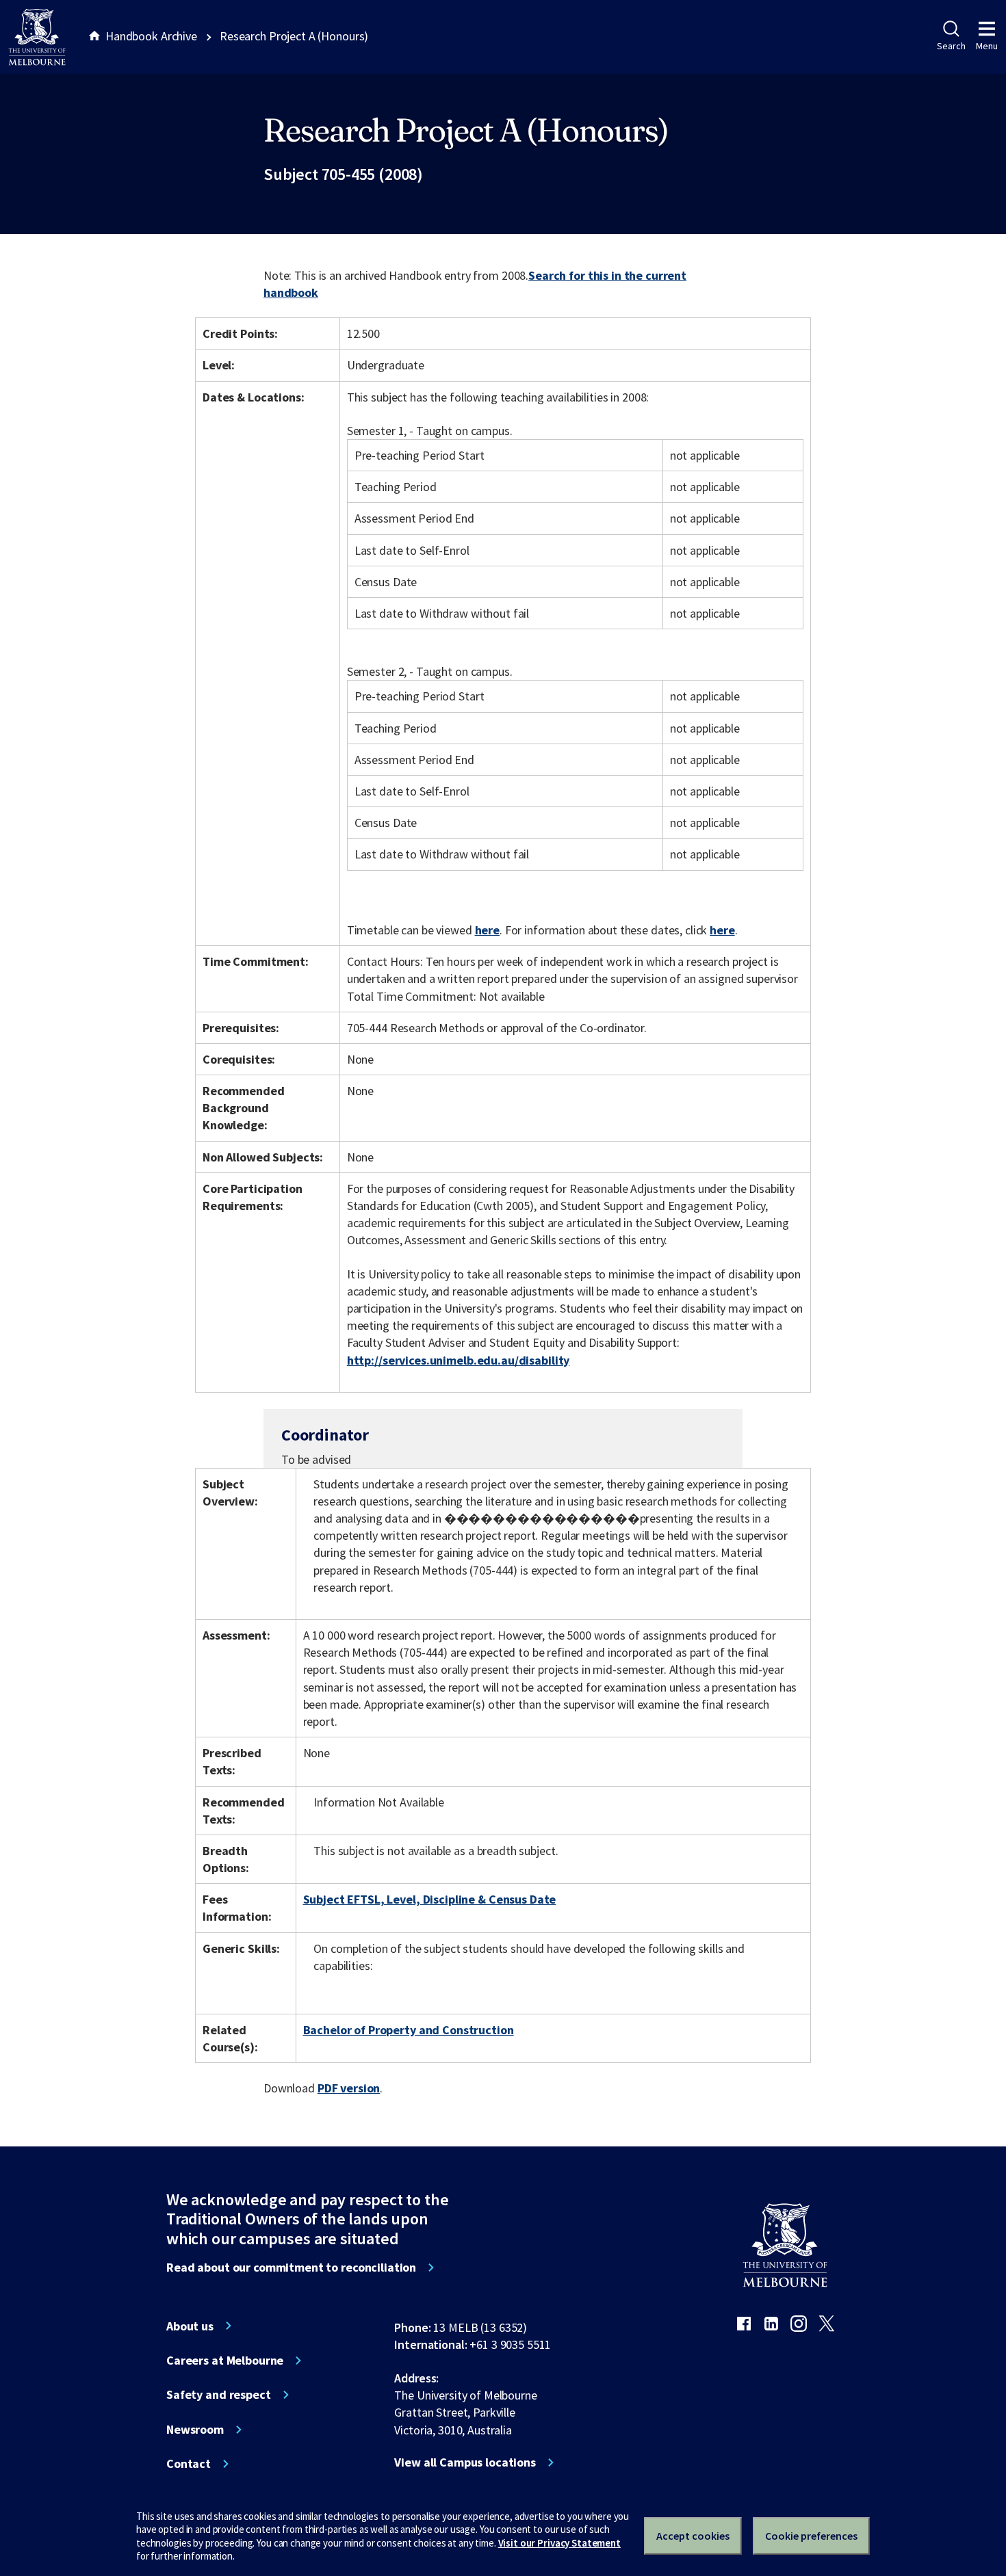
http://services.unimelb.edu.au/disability (458, 1360)
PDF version (349, 2088)
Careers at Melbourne (225, 2361)
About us (190, 2326)
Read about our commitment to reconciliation (291, 2268)
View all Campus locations (465, 2462)
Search (951, 46)
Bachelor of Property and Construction (409, 2030)
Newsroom (195, 2430)
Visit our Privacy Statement (559, 2543)
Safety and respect (219, 2395)
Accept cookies (693, 2536)
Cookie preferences (811, 2536)
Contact (189, 2464)
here (487, 930)
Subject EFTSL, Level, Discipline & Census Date (430, 1899)
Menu (987, 46)
